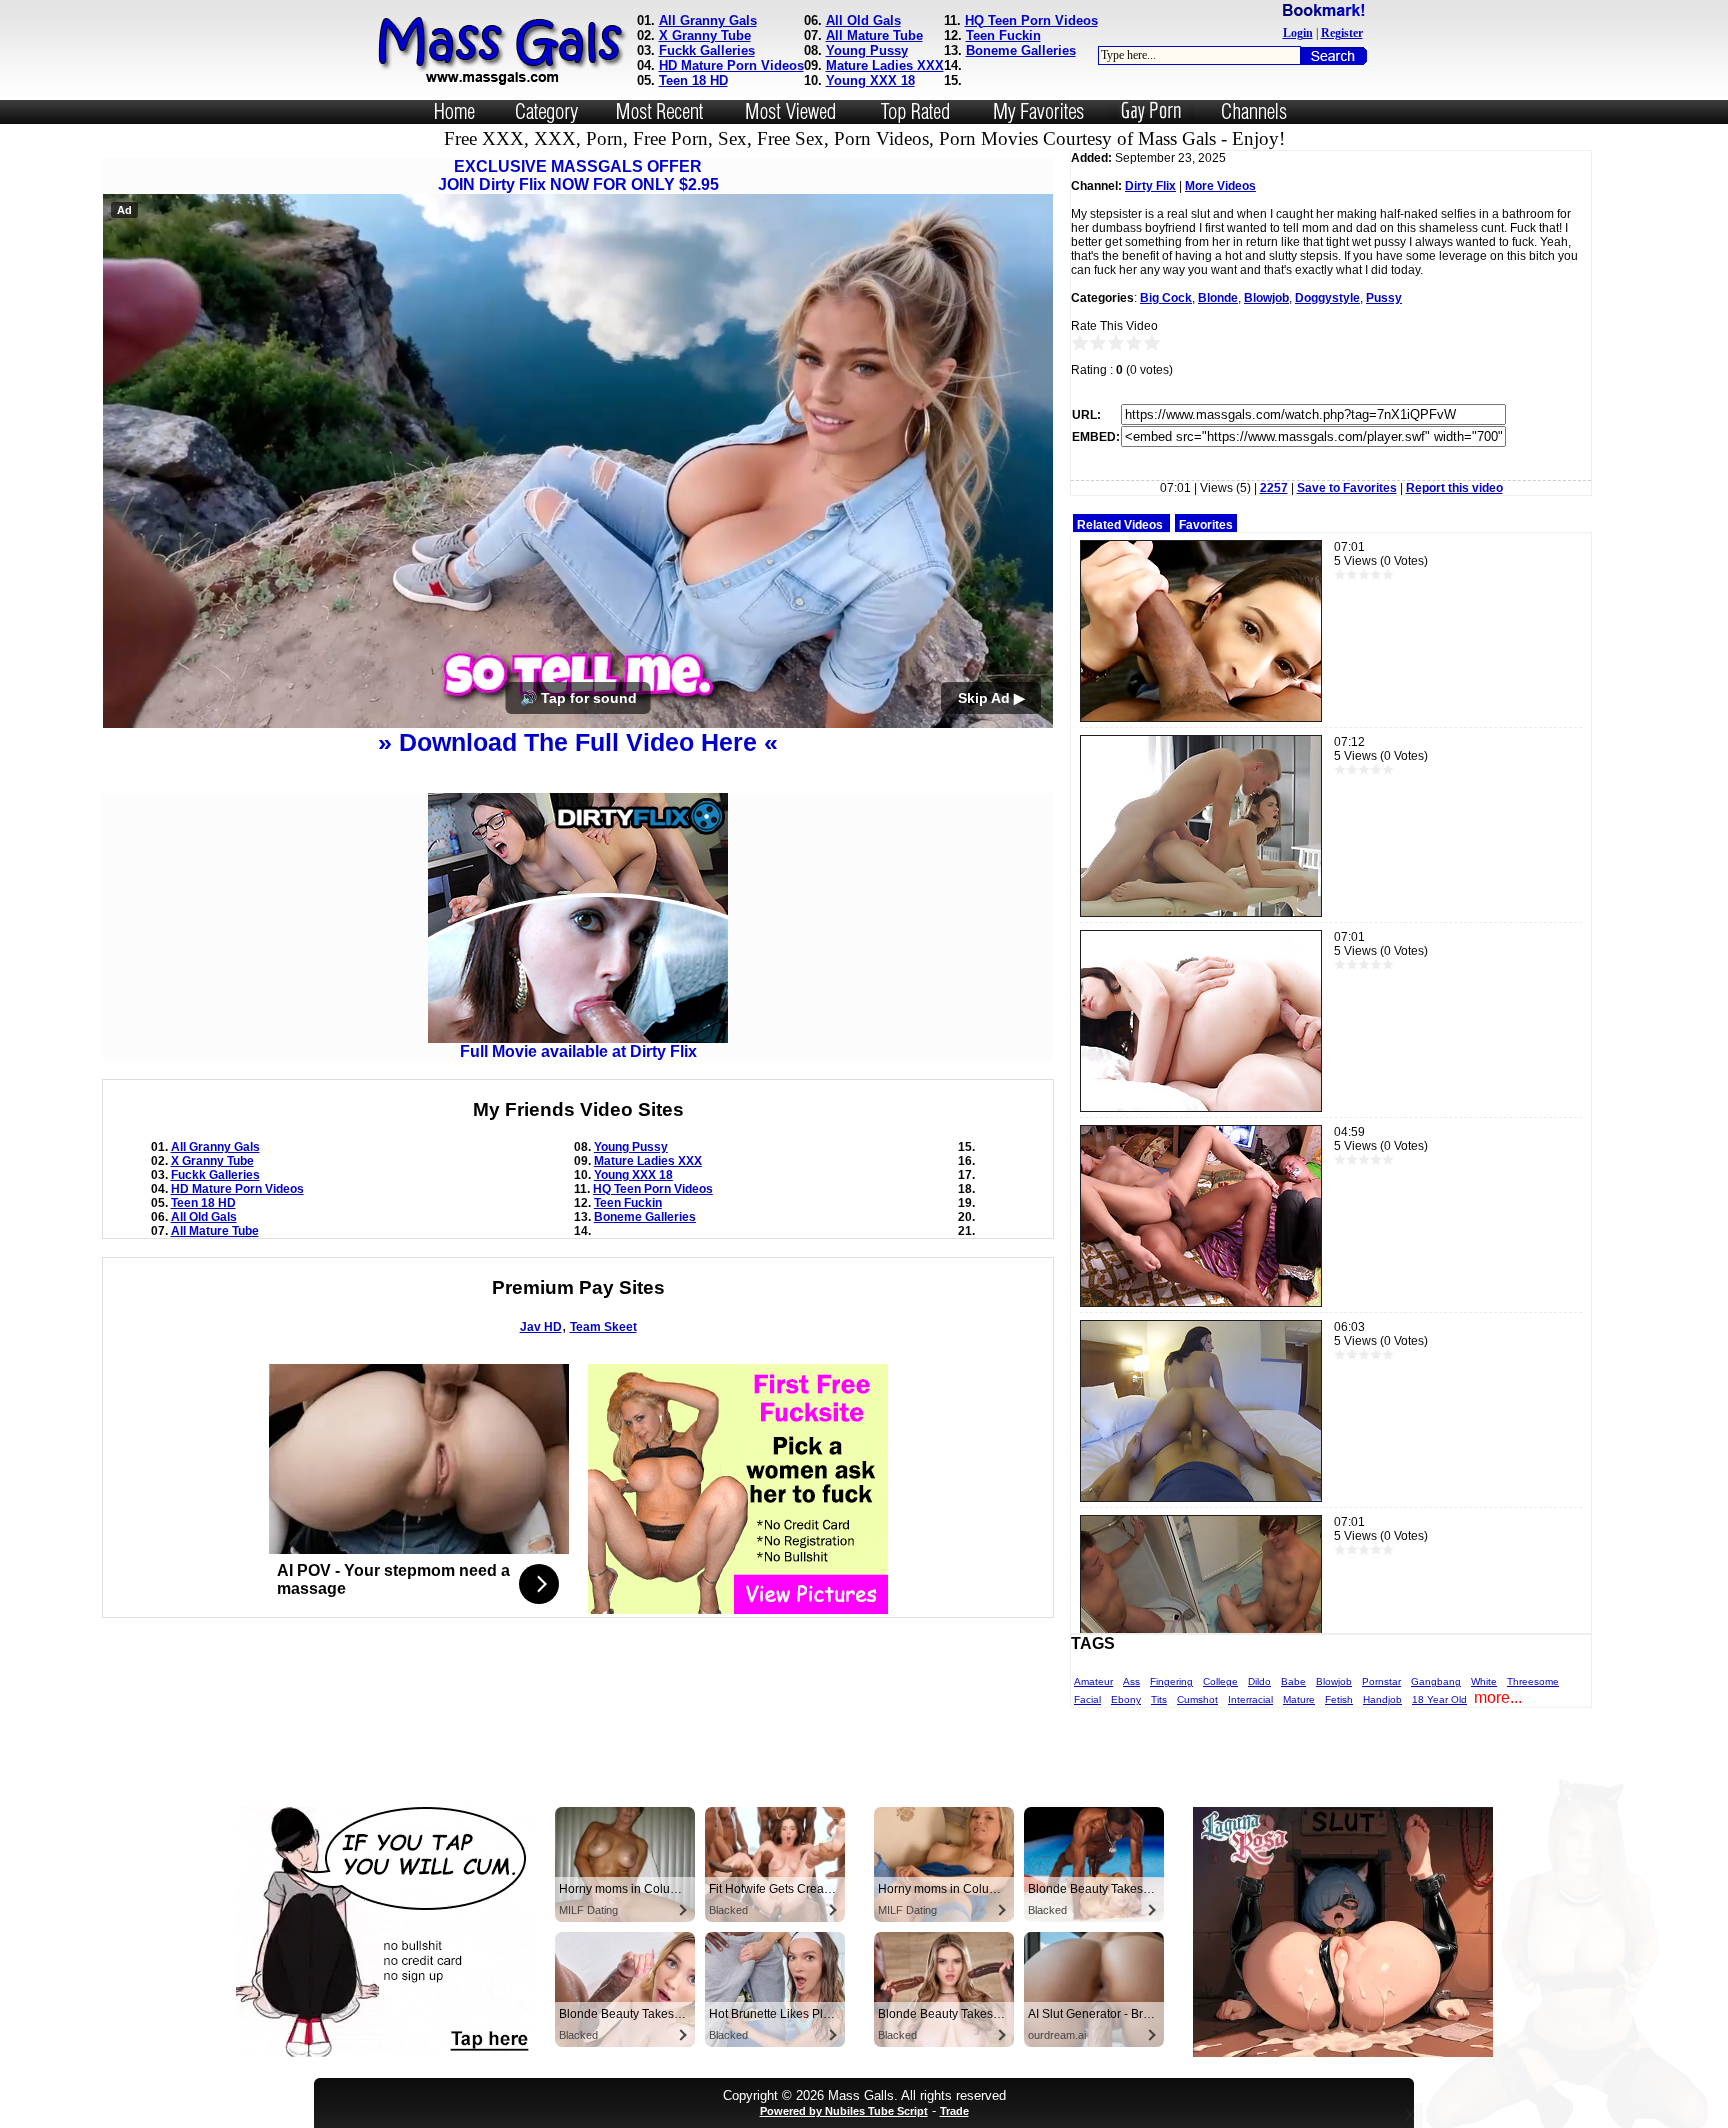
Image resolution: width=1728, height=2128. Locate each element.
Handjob (1382, 1699)
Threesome (1533, 1681)
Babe (1293, 1681)
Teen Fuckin (1003, 35)
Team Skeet (603, 1327)
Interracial (1250, 1699)
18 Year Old (1439, 1699)
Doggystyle (1327, 298)
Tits (1159, 1699)
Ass (1131, 1681)
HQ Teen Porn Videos (1031, 20)
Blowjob (1266, 298)
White (1484, 1681)
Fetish (1339, 1699)
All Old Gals (863, 20)
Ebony (1126, 1699)
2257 (1274, 488)
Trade (954, 2111)
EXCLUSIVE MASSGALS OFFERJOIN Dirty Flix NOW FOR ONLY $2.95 (578, 175)
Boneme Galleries (1021, 50)
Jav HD (541, 1327)
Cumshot (1197, 1699)
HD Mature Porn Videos (731, 65)
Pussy (1384, 298)
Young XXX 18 (870, 80)
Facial (1087, 1699)
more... (1498, 1697)
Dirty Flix (1150, 186)
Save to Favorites (1347, 488)
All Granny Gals (708, 20)
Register (1342, 33)
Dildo (1259, 1681)
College (1220, 1681)
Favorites (1206, 525)
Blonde (1218, 298)
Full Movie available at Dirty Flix (578, 1051)
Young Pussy (867, 50)
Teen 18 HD (693, 80)
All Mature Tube (874, 35)
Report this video (1454, 488)
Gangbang (1436, 1681)
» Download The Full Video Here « (578, 742)
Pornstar (1381, 1681)
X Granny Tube (705, 35)
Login (1298, 33)
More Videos (1220, 186)
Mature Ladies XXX (885, 65)
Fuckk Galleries (707, 50)
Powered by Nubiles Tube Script (844, 2111)
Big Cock (1166, 298)
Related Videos (1120, 525)
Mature (1299, 1699)
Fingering (1171, 1681)
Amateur (1093, 1681)
